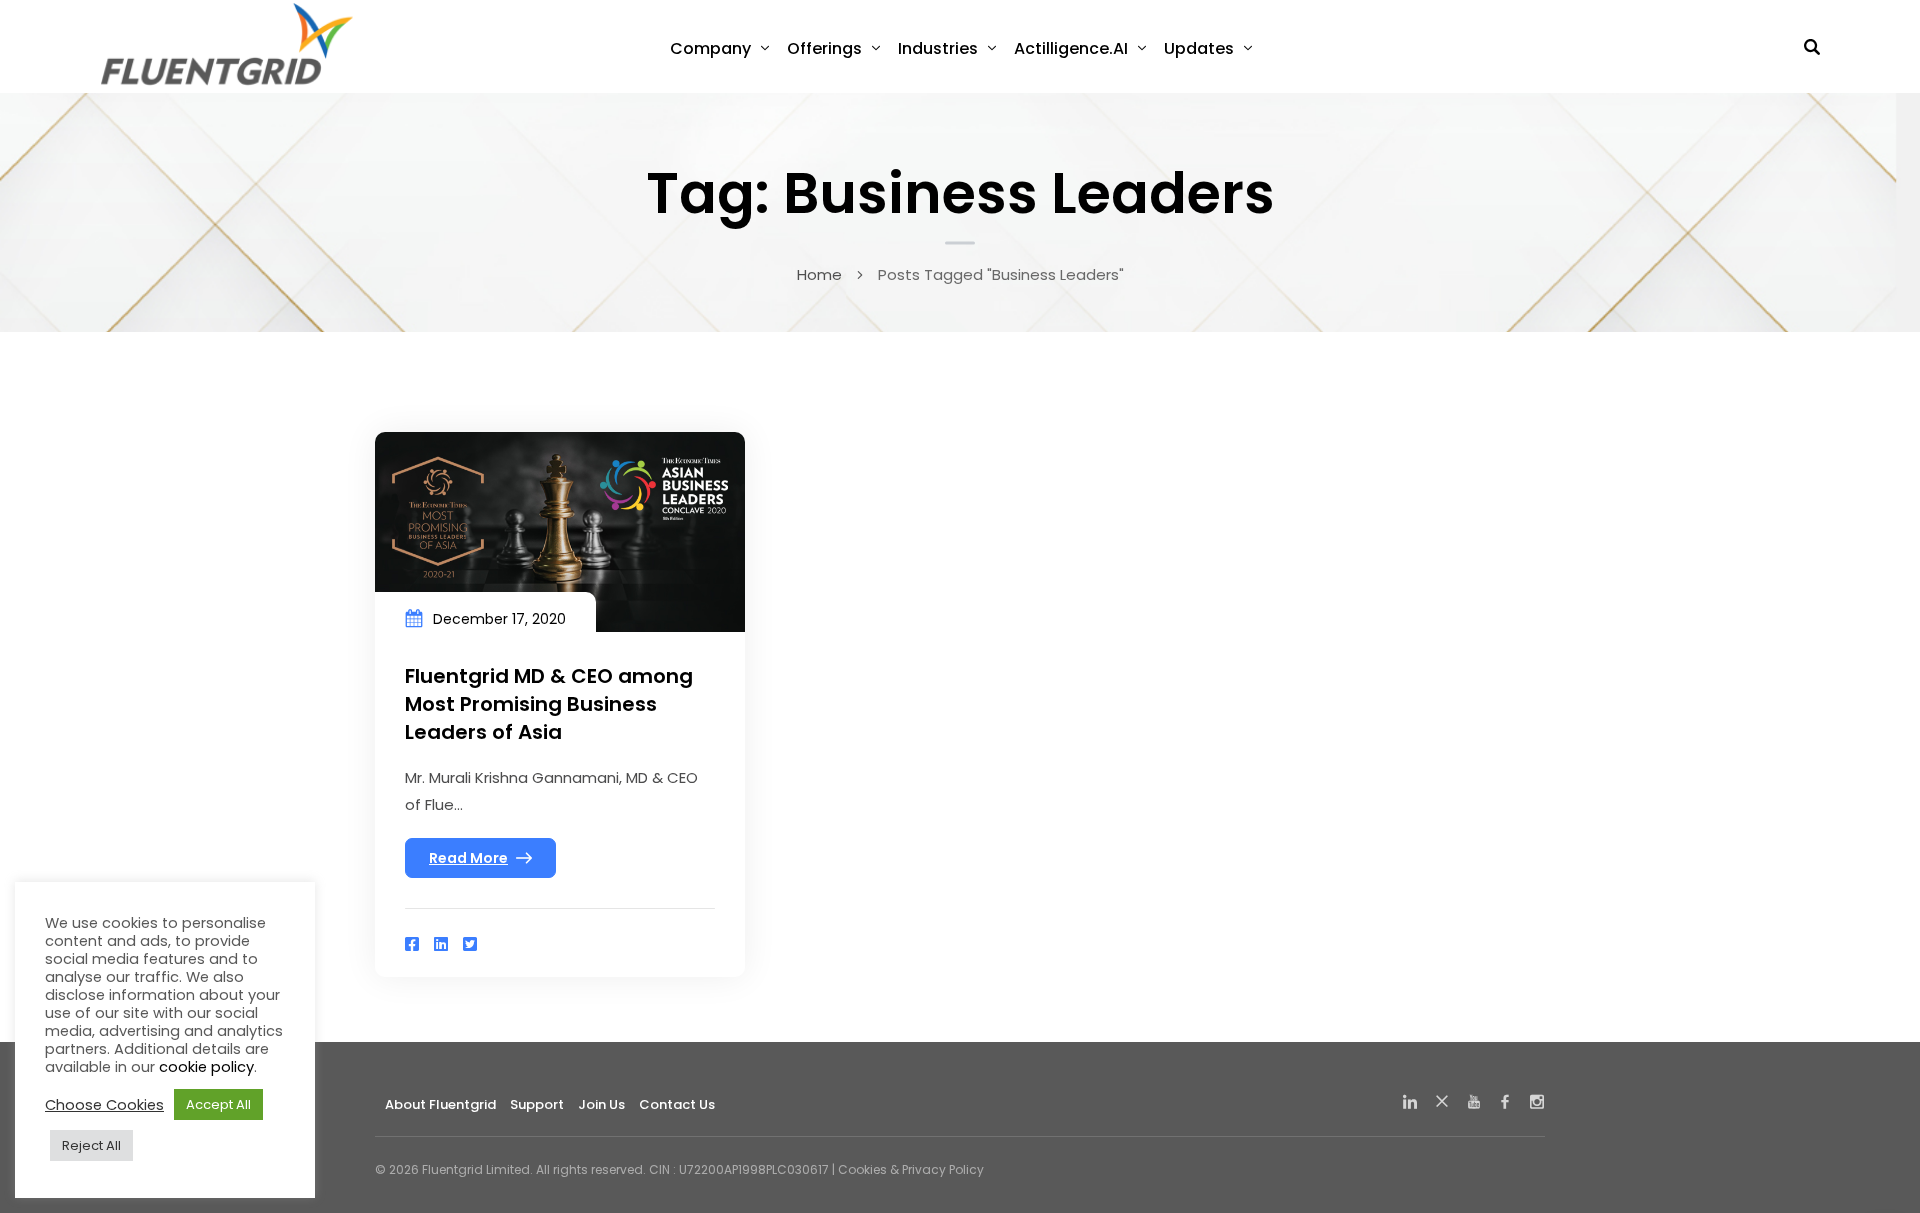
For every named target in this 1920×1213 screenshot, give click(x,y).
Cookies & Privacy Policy (911, 1169)
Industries (938, 48)
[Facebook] (412, 944)
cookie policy (206, 1067)
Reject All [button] (91, 1145)
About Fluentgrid (440, 1104)
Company (710, 48)
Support (537, 1104)
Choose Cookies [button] (104, 1105)
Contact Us (677, 1104)
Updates (1199, 48)
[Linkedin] (441, 944)
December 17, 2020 (499, 619)
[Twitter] (470, 944)
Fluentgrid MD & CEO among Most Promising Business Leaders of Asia (549, 704)
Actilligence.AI (1071, 48)
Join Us (601, 1104)
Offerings (824, 48)
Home (819, 274)
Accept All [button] (218, 1104)
